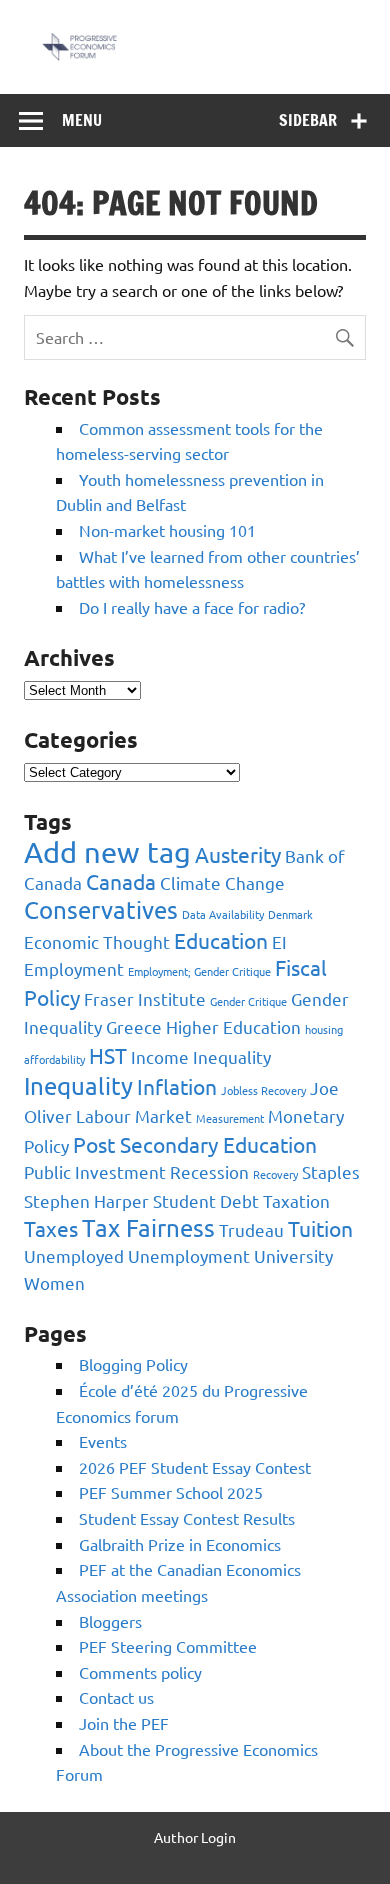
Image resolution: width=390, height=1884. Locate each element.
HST (108, 1055)
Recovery (275, 1174)
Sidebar (308, 120)
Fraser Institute (145, 998)
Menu (82, 120)
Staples (331, 1171)
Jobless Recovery (263, 1090)
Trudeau (251, 1229)
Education (221, 940)
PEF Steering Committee (168, 1646)
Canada (121, 881)
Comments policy (140, 1672)
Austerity (238, 854)
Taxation (296, 1200)
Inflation (177, 1086)
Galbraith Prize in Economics (180, 1544)
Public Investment (95, 1171)
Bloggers (110, 1621)
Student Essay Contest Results (187, 1518)
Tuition (320, 1228)
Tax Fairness (148, 1227)
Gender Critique (248, 1001)
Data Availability (223, 914)
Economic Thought (97, 941)
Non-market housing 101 (167, 530)
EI (279, 941)
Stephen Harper (86, 1200)
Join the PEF (124, 1723)
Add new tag (107, 852)
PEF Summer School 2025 (171, 1492)
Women (54, 1282)
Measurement (230, 1118)
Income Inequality (201, 1056)
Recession (209, 1171)
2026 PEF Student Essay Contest (195, 1467)
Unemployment (189, 1255)
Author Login (195, 1837)
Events (103, 1441)
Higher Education (233, 1026)
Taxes (51, 1228)
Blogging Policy (133, 1364)
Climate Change (222, 882)
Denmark (290, 914)
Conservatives (101, 909)
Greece (134, 1026)
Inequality (78, 1085)
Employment (74, 968)
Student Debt (206, 1200)
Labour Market (134, 1115)
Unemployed (74, 1255)
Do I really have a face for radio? (192, 607)
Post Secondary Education (195, 1144)
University (293, 1255)
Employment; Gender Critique (199, 971)
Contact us (116, 1697)
